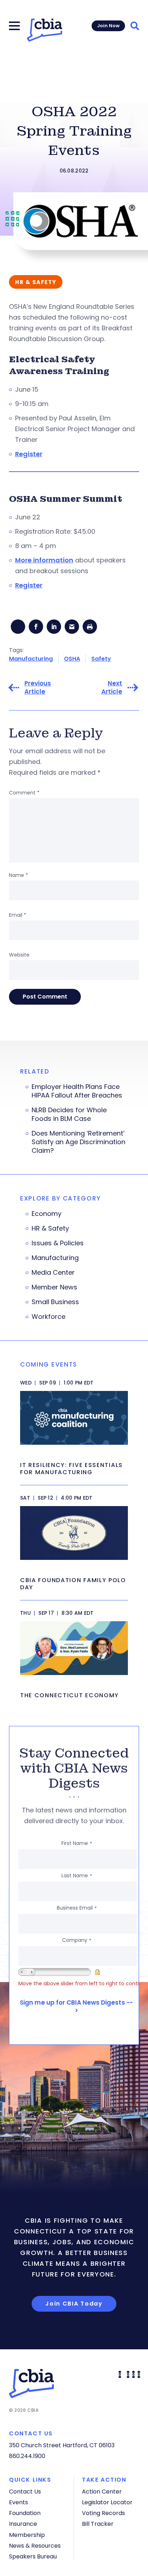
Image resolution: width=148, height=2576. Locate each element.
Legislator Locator (107, 2502)
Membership (27, 2535)
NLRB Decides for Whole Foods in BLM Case (69, 1114)
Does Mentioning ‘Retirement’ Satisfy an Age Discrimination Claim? (78, 1142)
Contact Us (25, 2492)
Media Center (53, 1273)
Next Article (112, 688)
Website (19, 955)
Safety (101, 659)
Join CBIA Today (74, 2304)
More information (44, 560)
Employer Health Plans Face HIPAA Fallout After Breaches (77, 1091)
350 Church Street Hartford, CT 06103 (62, 2445)
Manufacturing (31, 659)
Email (18, 915)
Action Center (102, 2492)
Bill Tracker (98, 2524)
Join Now (108, 26)
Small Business (55, 1302)
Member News (54, 1287)
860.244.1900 (27, 2456)
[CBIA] (45, 30)
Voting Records (103, 2513)
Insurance (23, 2524)
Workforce (48, 1317)
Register (29, 454)
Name (18, 875)
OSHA (72, 659)
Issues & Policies (58, 1243)
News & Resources (35, 2546)
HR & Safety (50, 1228)
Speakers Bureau (33, 2556)
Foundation (25, 2513)
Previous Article (38, 688)
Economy (47, 1214)
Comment (24, 793)
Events (18, 2502)
